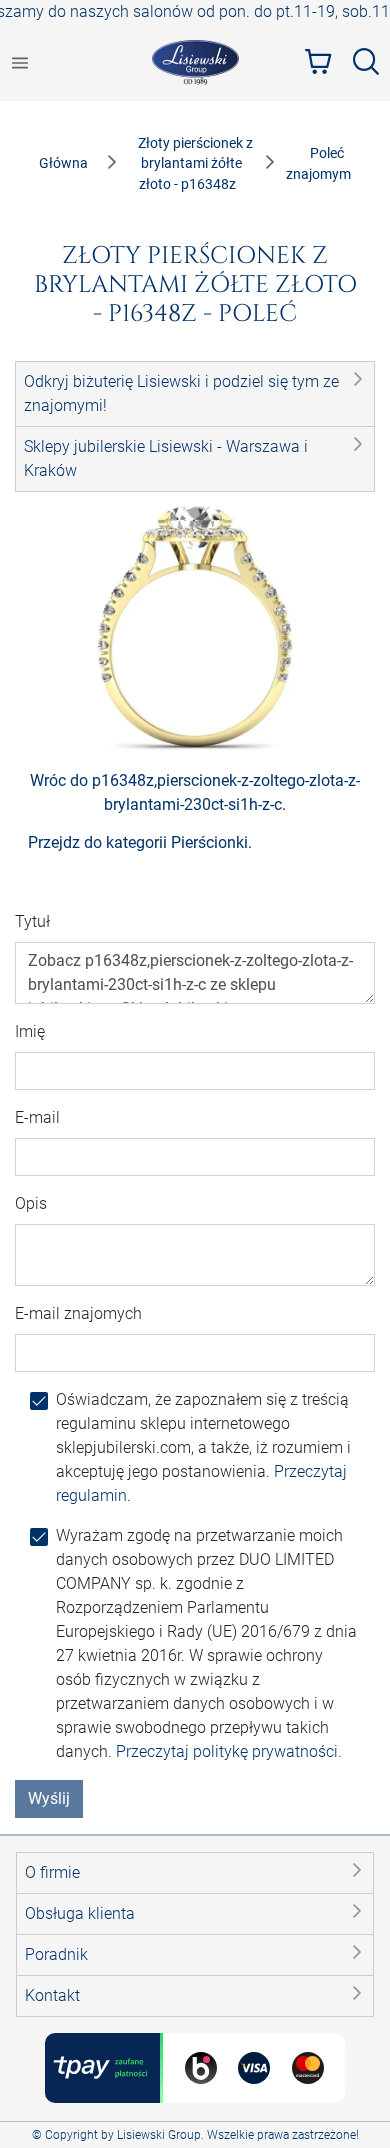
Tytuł (32, 921)
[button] (195, 394)
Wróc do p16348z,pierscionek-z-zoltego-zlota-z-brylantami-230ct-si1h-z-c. (195, 792)
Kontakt (52, 1995)
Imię (30, 1031)
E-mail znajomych (78, 1313)
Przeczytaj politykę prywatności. (229, 1751)
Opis (31, 1203)
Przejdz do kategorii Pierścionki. (140, 842)
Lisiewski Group (159, 2135)
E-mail (37, 1117)
